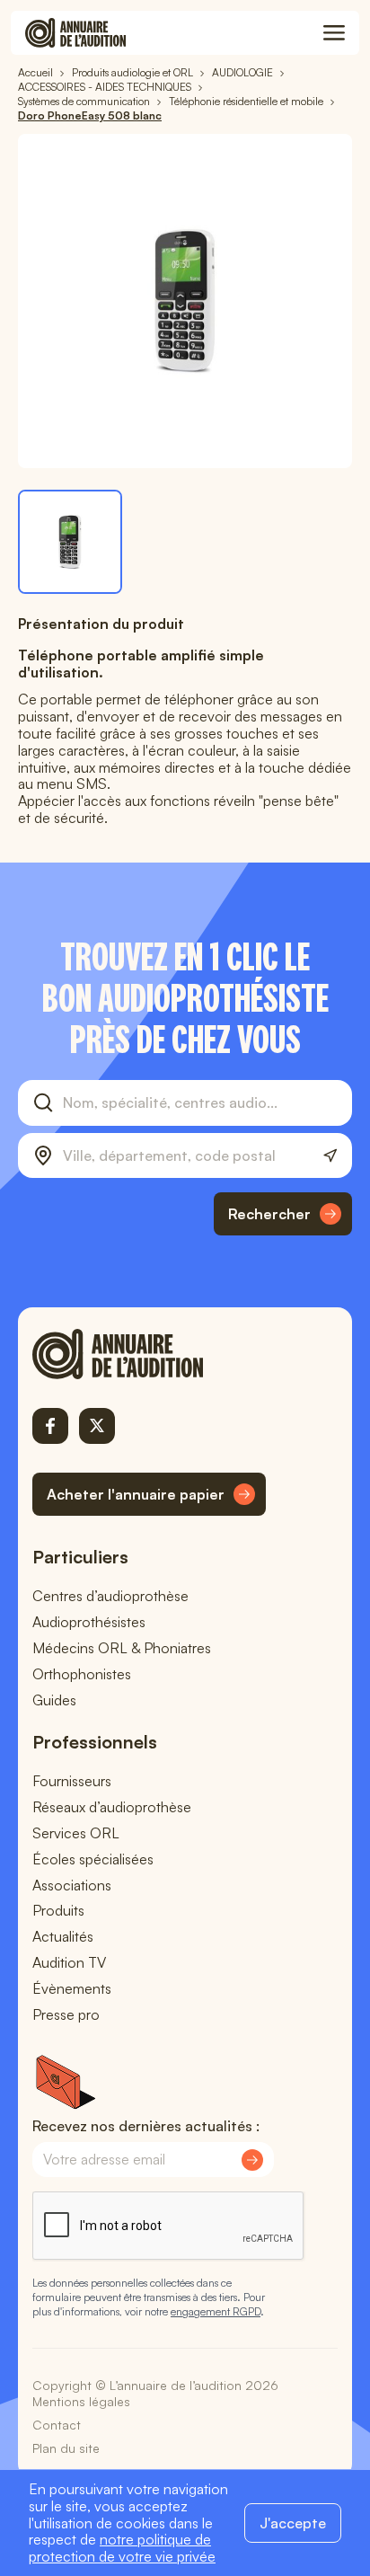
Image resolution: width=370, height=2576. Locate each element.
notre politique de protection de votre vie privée (122, 2548)
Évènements (72, 1988)
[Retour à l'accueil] (149, 1354)
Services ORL (76, 1833)
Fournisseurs (72, 1781)
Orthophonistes (82, 1674)
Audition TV (69, 1962)
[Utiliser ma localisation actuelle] (330, 1156)
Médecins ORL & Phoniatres (122, 1648)
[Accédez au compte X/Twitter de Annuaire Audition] (97, 1426)
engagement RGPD (216, 2311)
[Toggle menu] (334, 33)
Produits (58, 1910)
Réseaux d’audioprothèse (112, 1807)
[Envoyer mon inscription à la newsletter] (252, 2160)
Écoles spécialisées (93, 1859)
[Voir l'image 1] (70, 542)
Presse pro (66, 2014)
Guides (54, 1700)
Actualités (63, 1936)
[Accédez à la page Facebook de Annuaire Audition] (50, 1426)
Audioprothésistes (89, 1622)
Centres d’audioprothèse (110, 1596)
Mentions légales (81, 2401)
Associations (72, 1885)
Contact (57, 2425)
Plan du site (66, 2448)
